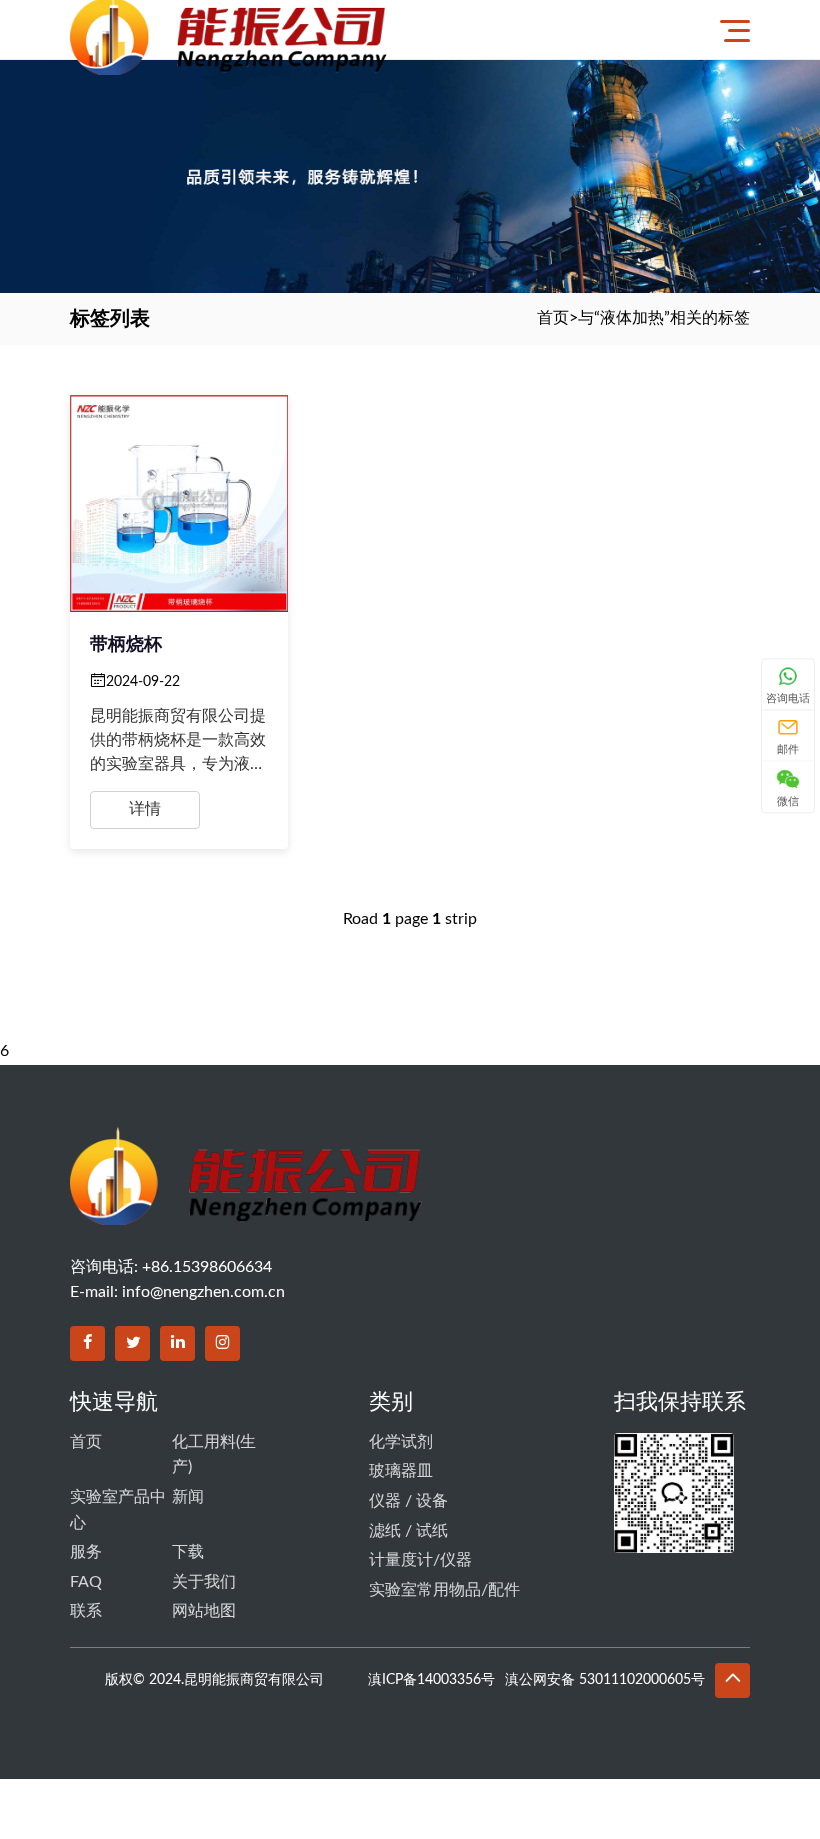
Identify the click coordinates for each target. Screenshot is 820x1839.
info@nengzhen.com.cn (203, 1292)
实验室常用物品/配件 (444, 1590)
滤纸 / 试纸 (408, 1531)
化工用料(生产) (214, 1455)
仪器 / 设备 (408, 1501)
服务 (86, 1552)
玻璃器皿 (401, 1471)
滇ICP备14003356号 (431, 1680)
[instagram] (222, 1343)
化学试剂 (401, 1442)
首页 (553, 318)
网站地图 (204, 1611)
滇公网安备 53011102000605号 (605, 1680)
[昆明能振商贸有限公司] (323, 29)
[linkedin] (177, 1343)
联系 (86, 1611)
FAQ (86, 1582)
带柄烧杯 (126, 645)
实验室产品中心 (118, 1510)
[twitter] (132, 1343)
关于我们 (204, 1582)
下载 (188, 1552)
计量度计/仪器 (420, 1560)
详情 (145, 809)
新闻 (188, 1497)
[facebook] (87, 1343)
